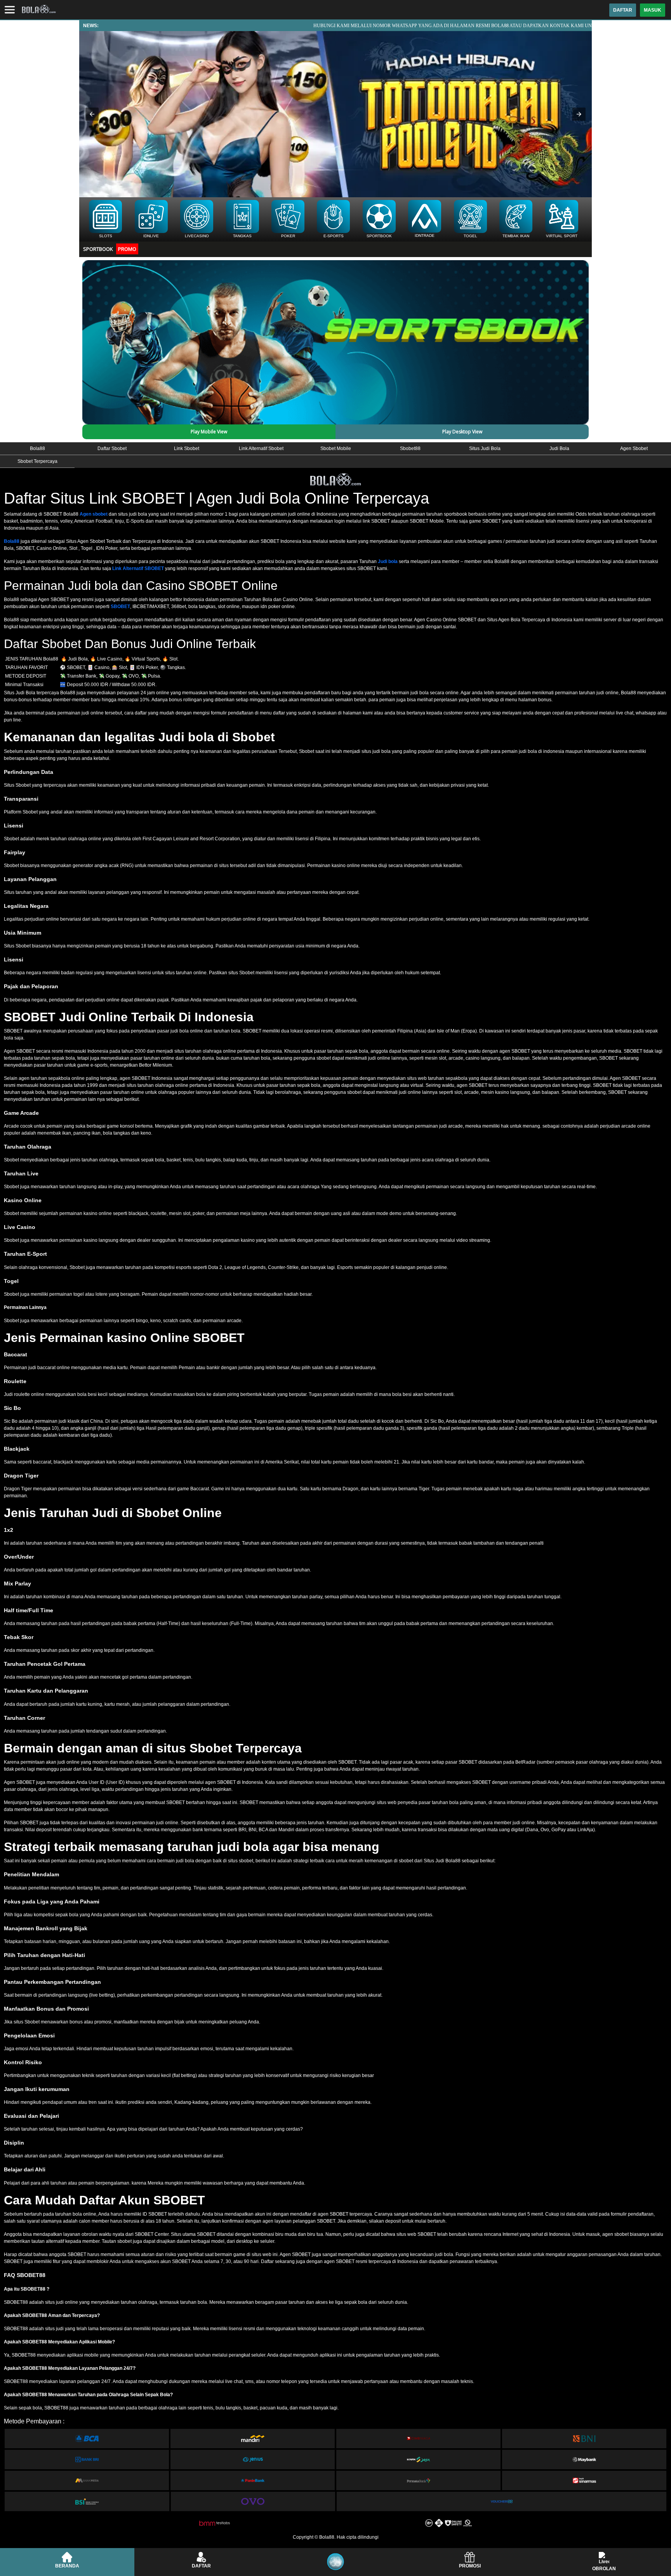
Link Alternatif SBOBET (138, 568)
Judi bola (388, 561)
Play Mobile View (209, 432)
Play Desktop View (462, 432)
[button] (92, 114)
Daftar (623, 10)
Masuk (653, 10)
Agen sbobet (94, 514)
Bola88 (12, 541)
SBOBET (120, 607)
